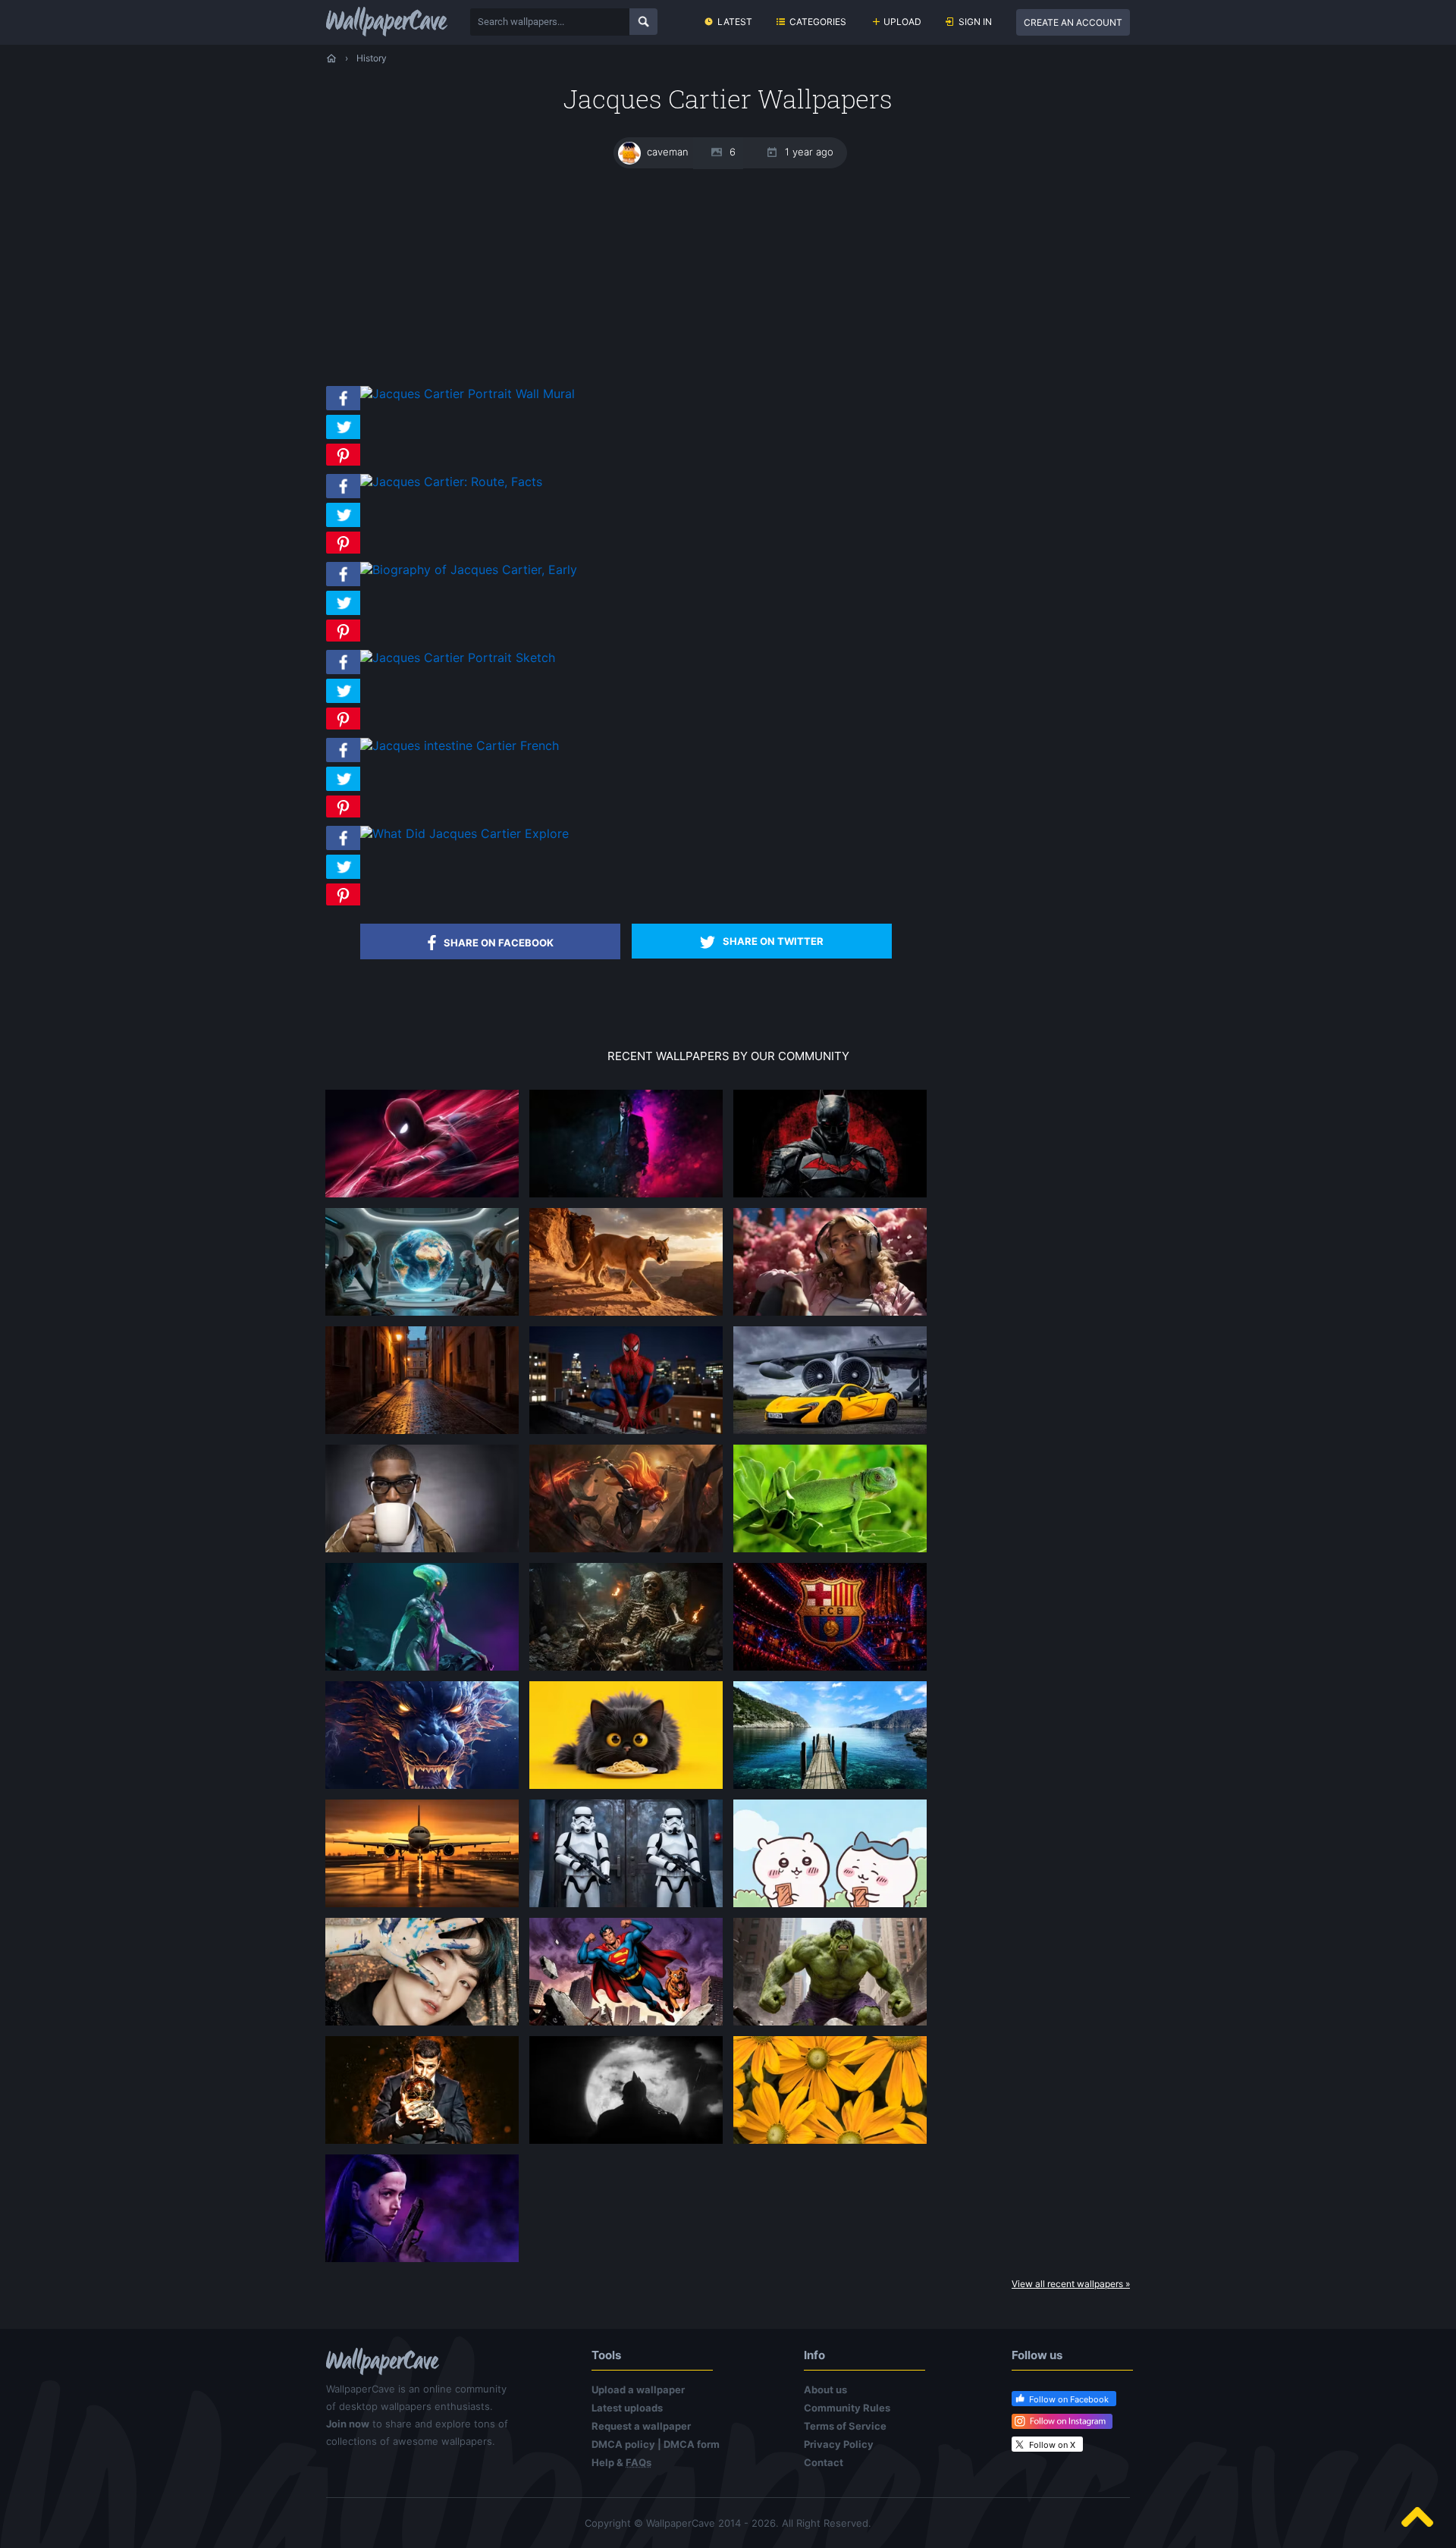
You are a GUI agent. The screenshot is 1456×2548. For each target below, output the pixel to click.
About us (825, 2390)
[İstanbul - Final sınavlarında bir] (830, 1788)
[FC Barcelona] (830, 1670)
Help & (621, 2462)
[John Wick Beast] (626, 1197)
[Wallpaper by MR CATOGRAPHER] (830, 2143)
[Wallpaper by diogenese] (422, 1315)
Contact (824, 2462)
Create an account (1073, 22)
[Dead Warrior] (626, 1670)
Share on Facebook (499, 943)
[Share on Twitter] (343, 439)
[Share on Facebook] (343, 410)
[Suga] (422, 2025)
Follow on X (1052, 2445)
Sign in (975, 22)
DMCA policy (623, 2444)
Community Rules (847, 2408)
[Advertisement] (728, 277)
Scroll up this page (1417, 2517)
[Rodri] (422, 2143)
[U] (626, 2143)
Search (643, 22)
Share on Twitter (773, 941)
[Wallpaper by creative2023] (830, 1315)
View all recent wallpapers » (1071, 2284)
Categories (818, 22)
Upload (902, 22)
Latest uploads (627, 2408)
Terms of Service (845, 2426)
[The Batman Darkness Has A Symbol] (830, 1197)
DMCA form (692, 2444)
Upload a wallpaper (638, 2390)
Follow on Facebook (1069, 2399)
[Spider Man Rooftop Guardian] (422, 1197)
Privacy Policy (839, 2444)
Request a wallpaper (641, 2426)
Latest (735, 22)
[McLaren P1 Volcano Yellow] (830, 1433)
